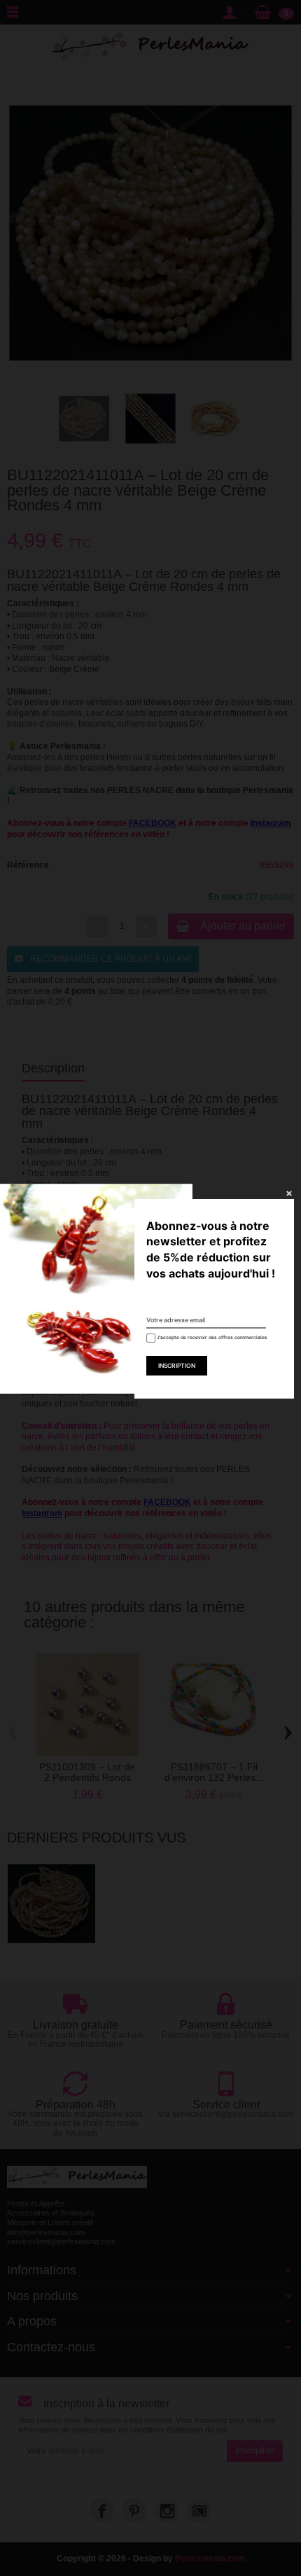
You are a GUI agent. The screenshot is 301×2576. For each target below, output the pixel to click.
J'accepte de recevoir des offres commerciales (208, 1337)
